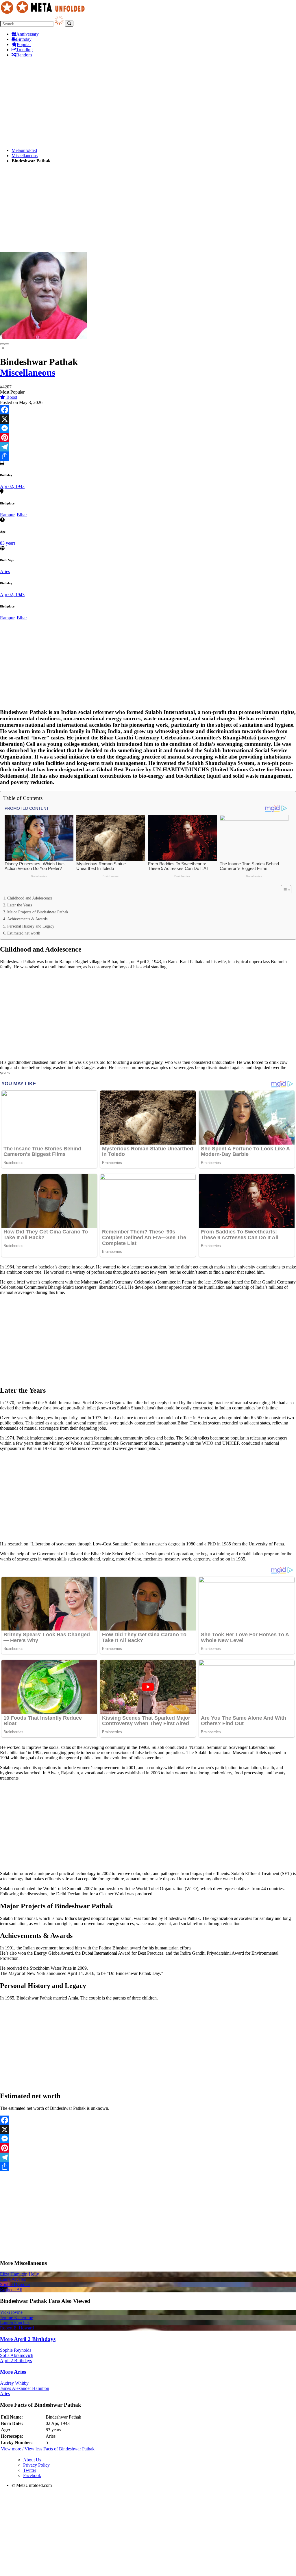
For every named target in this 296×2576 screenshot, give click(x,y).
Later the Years (20, 905)
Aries (5, 571)
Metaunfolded (24, 150)
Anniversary (27, 34)
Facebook (32, 2475)
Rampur (7, 515)
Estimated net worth (24, 933)
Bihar (22, 515)
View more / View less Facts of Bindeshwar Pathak (48, 2449)
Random (24, 55)
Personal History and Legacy (31, 926)
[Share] (148, 456)
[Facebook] (148, 410)
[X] (148, 419)
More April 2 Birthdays (28, 2339)
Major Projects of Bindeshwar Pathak (38, 912)
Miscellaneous (25, 156)
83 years (8, 543)
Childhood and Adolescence (30, 898)
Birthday (24, 39)
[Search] (69, 24)
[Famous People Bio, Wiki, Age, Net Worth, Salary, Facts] (44, 13)
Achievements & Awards (27, 919)
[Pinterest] (148, 438)
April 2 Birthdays (16, 2361)
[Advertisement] (148, 103)
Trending (24, 50)
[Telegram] (148, 447)
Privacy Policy (36, 2465)
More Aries (13, 2372)
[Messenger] (148, 428)
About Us (32, 2460)
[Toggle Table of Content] (283, 890)
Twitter (30, 2470)
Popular (24, 44)
